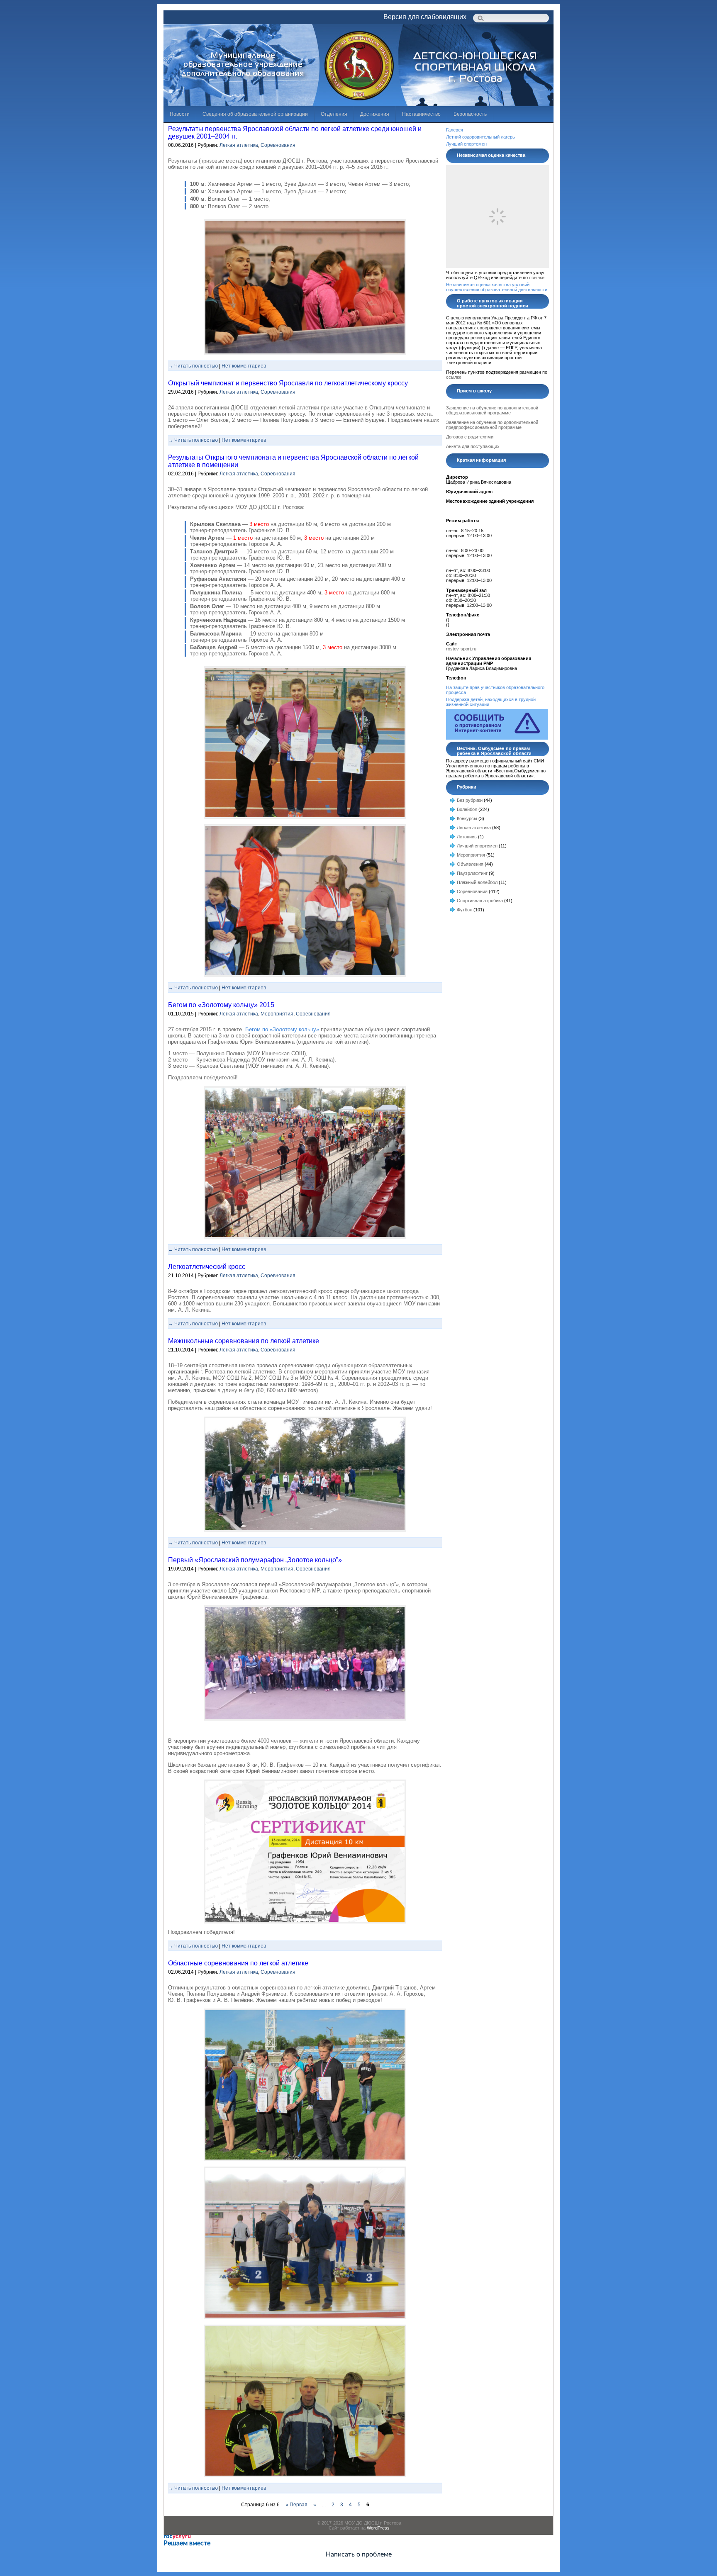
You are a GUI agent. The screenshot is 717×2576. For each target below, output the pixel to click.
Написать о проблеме (359, 2554)
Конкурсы (467, 818)
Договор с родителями (470, 437)
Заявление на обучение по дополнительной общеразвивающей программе (492, 410)
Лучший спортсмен (466, 144)
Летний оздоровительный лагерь (480, 137)
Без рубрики (470, 800)
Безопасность (470, 114)
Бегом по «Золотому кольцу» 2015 (221, 1005)
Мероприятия (277, 1014)
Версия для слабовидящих (425, 17)
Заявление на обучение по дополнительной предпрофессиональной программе (492, 425)
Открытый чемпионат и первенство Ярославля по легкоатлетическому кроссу (288, 383)
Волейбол (467, 809)
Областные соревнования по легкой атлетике (238, 1963)
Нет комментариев (244, 366)
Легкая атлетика (239, 145)
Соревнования (278, 145)
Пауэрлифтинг (472, 873)
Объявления (470, 864)
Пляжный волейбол (477, 882)
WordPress (378, 2528)
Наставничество (421, 114)
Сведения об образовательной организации (255, 114)
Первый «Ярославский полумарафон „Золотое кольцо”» (255, 1560)
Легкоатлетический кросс (207, 1267)
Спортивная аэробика (480, 901)
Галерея (455, 130)
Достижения (375, 114)
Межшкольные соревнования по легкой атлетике (244, 1341)
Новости (180, 114)
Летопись (467, 837)
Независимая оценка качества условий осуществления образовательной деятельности (497, 287)
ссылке (537, 278)
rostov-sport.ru (461, 649)
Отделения (334, 114)
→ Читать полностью (193, 366)
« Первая (296, 2505)
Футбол (465, 910)
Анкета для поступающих (473, 446)
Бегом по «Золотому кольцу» (282, 1029)
